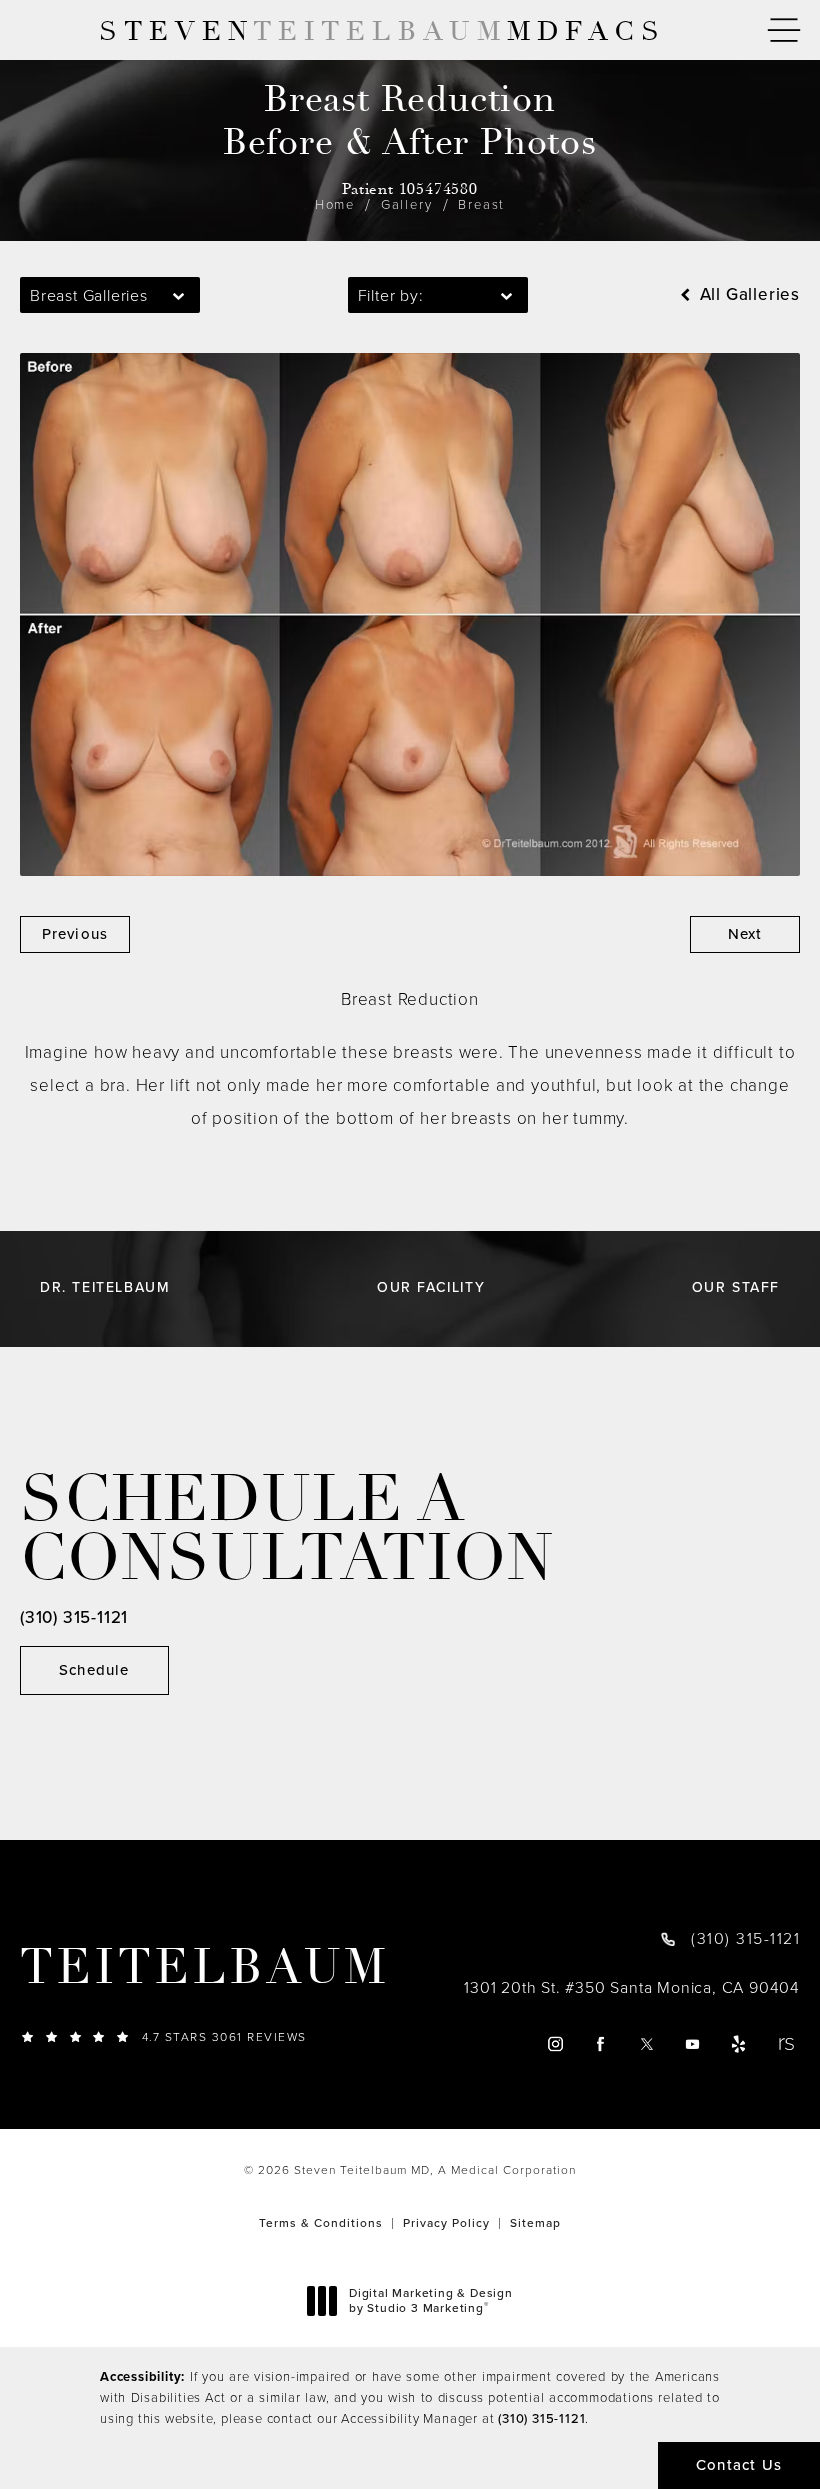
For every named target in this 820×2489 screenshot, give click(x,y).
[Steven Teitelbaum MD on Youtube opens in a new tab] (693, 2044)
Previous (75, 934)
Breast (481, 204)
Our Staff (736, 1288)
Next (745, 934)
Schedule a (287, 1530)
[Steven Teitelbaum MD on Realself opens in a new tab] (785, 2044)
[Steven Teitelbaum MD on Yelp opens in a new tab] (739, 2044)
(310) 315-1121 (541, 2418)
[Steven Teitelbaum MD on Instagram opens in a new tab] (554, 2044)
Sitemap (535, 2223)
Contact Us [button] (739, 2465)
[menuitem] (554, 2044)
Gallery (407, 204)
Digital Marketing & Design (430, 2301)
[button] (784, 30)
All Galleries (747, 294)
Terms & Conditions (321, 2223)
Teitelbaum (205, 1968)
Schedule (94, 1670)
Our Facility (431, 1288)
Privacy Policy (446, 2223)
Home (335, 204)
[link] (210, 2036)
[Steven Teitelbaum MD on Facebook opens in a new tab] (601, 2044)
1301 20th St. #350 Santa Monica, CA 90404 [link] (632, 1988)
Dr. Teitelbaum (105, 1288)
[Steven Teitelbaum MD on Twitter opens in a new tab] (647, 2044)
